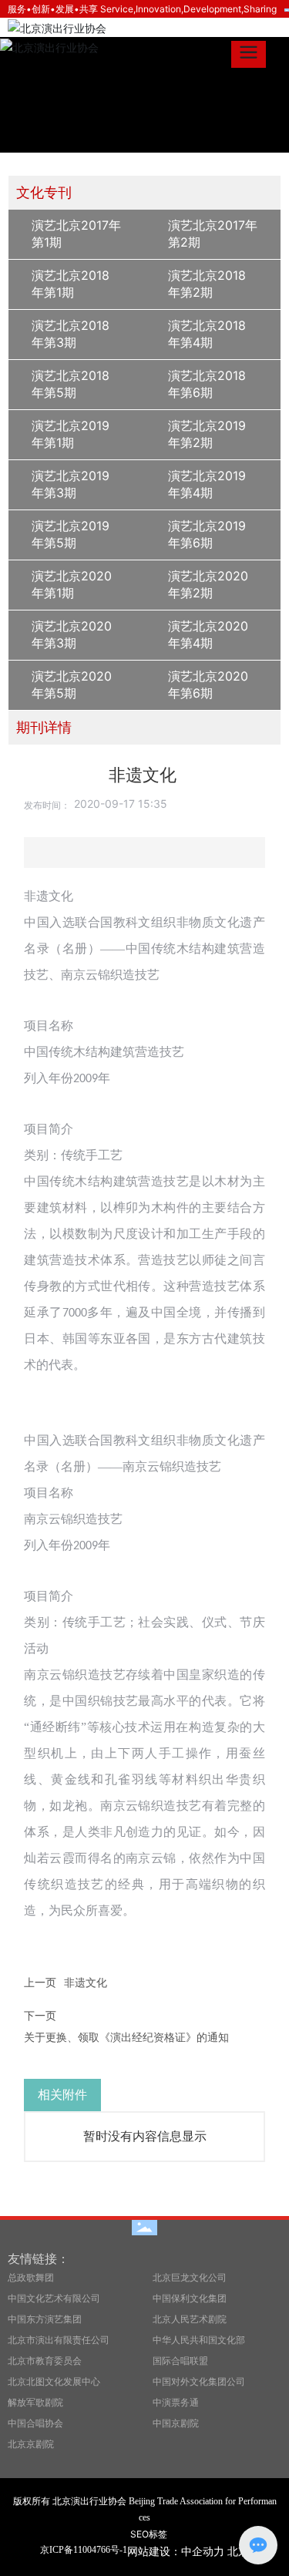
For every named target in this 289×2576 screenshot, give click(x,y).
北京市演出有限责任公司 (59, 2340)
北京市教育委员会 (45, 2361)
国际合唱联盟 (180, 2361)
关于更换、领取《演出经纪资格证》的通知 (126, 2037)
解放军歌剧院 (35, 2402)
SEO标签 (149, 2534)
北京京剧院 (31, 2444)
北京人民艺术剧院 (190, 2319)
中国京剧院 (176, 2423)
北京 (238, 2551)
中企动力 (203, 2551)
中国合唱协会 (35, 2423)
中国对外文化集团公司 (199, 2381)
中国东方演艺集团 (45, 2319)
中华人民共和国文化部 (199, 2340)
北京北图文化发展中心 (54, 2381)
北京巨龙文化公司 (190, 2277)
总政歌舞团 (31, 2277)
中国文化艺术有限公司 (54, 2298)
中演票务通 (176, 2402)
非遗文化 (86, 1982)
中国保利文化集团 (190, 2298)
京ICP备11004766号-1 (84, 2550)
